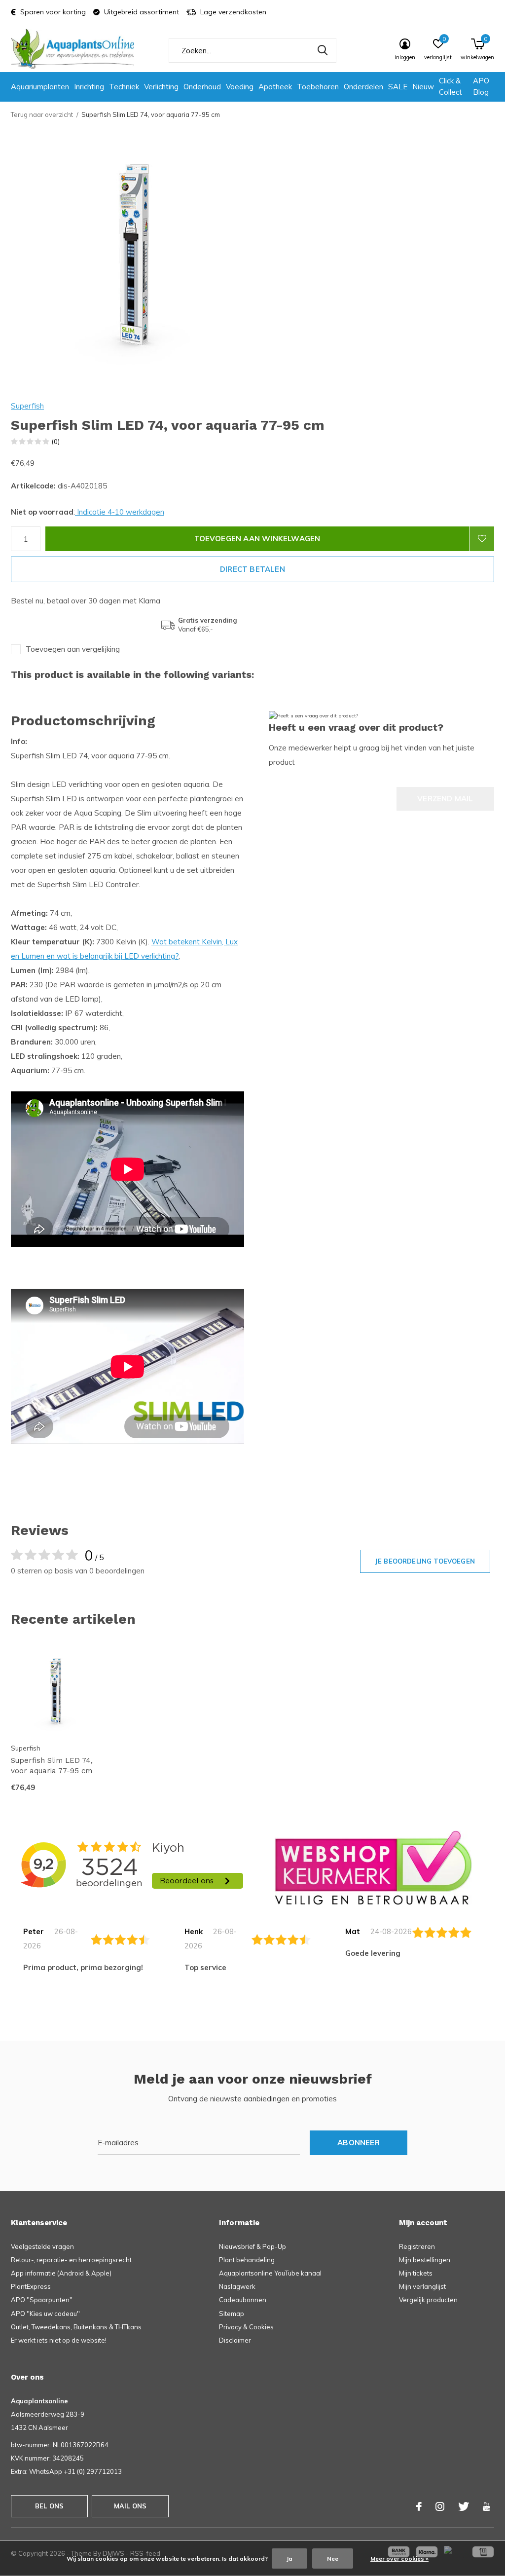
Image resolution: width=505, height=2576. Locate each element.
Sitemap (232, 2314)
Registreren (417, 2246)
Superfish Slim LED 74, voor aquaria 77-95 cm (52, 1766)
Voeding (240, 87)
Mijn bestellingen (425, 2260)
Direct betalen (252, 569)
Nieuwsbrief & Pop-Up (252, 2246)
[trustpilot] (373, 1867)
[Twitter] (464, 2506)
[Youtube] (487, 2506)
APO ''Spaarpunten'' (42, 2300)
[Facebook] (419, 2506)
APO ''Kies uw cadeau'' (45, 2314)
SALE (398, 87)
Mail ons (130, 2506)
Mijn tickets (416, 2273)
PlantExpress (31, 2286)
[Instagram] (440, 2506)
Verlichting (161, 87)
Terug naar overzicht (42, 114)
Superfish (27, 406)
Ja (289, 2558)
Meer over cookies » (399, 2558)
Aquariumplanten (40, 87)
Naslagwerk (237, 2286)
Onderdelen (363, 87)
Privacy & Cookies (246, 2327)
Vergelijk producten (428, 2300)
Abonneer (359, 2143)
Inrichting (89, 87)
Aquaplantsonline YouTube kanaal (270, 2273)
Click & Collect (451, 86)
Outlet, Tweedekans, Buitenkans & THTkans (76, 2327)
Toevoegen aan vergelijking (73, 649)
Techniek (124, 87)
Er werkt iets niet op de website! (59, 2340)
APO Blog (481, 86)
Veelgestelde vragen (42, 2246)
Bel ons (49, 2506)
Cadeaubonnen (243, 2300)
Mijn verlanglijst (422, 2286)
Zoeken (323, 50)
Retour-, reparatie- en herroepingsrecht (71, 2260)
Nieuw (423, 87)
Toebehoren (318, 87)
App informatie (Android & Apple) (61, 2273)
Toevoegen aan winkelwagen (257, 539)
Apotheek (275, 87)
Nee (333, 2558)
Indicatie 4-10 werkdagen (120, 512)
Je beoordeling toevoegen (425, 1561)
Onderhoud (202, 87)
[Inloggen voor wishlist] (482, 539)
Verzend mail (445, 799)
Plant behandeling (247, 2260)
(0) (56, 442)
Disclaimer (235, 2340)
